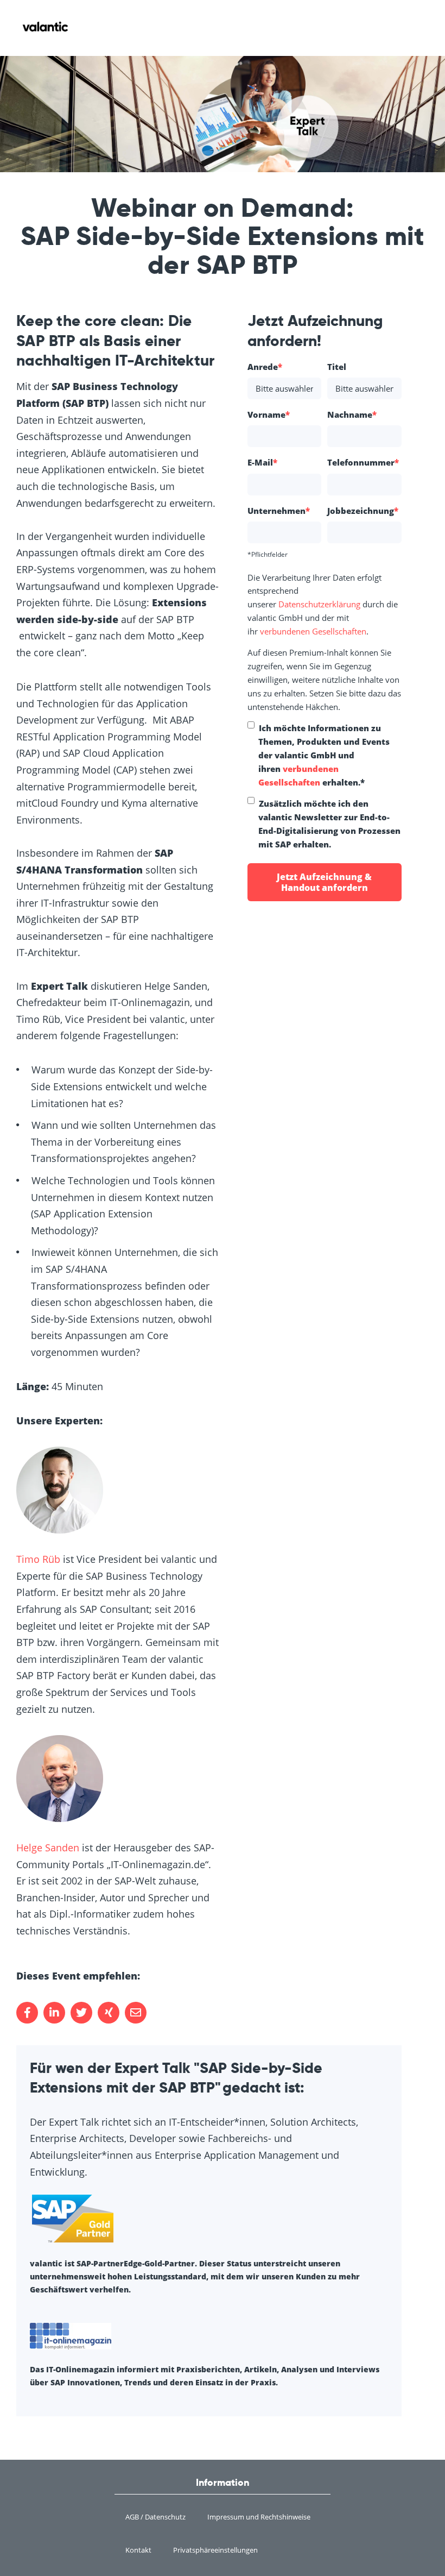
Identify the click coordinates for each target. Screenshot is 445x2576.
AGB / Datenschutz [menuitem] (155, 2517)
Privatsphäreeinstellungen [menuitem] (215, 2550)
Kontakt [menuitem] (138, 2550)
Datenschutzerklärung (319, 604)
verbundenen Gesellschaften (313, 631)
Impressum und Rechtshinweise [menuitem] (259, 2517)
